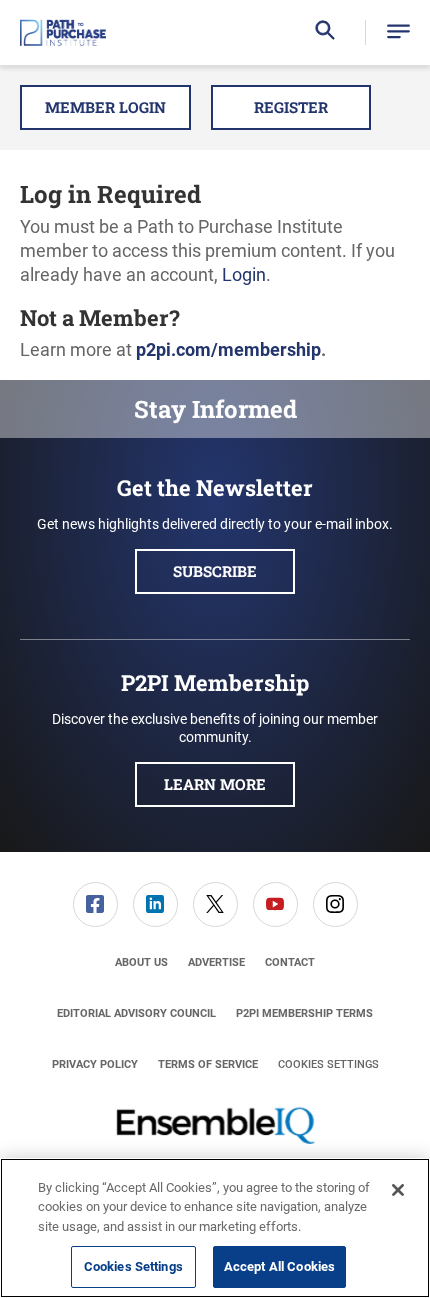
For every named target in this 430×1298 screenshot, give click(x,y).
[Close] (398, 1190)
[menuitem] (95, 904)
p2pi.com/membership (228, 349)
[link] (95, 904)
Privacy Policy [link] (95, 1064)
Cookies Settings (328, 1064)
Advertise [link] (216, 962)
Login (244, 274)
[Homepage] (63, 33)
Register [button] (291, 107)
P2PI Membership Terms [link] (304, 1013)
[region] (215, 1228)
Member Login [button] (105, 107)
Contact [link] (290, 962)
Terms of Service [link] (208, 1064)
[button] (398, 32)
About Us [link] (141, 962)
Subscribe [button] (215, 571)
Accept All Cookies (279, 1266)
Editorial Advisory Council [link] (136, 1013)
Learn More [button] (215, 784)
